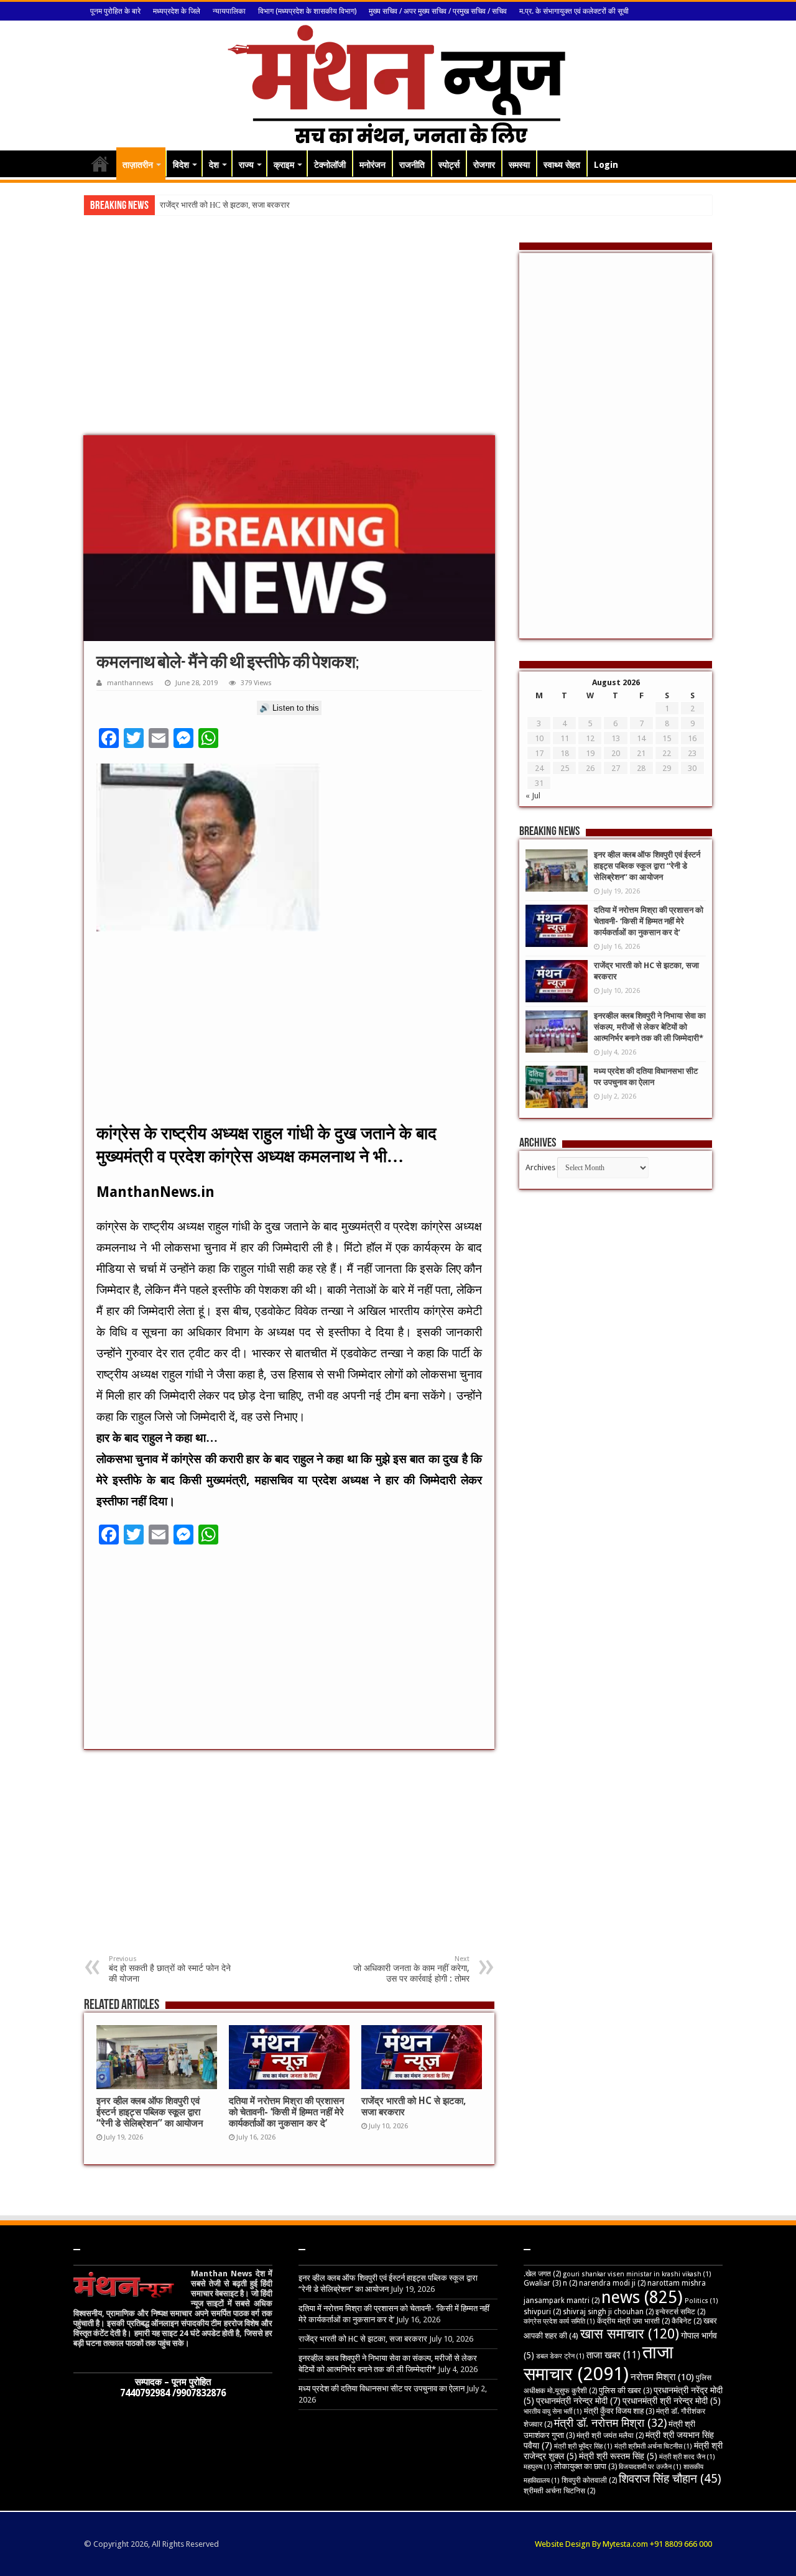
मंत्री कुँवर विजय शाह (619, 2411)
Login (606, 165)
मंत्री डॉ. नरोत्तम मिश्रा (610, 2423)
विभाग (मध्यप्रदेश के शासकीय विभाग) (307, 11)
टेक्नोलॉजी (330, 165)
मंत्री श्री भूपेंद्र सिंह (583, 2446)
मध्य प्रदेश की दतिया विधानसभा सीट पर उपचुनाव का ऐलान (382, 2389)
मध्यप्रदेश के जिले (177, 11)
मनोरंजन (373, 165)
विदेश (181, 165)
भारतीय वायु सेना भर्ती (553, 2412)
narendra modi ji (612, 2283)
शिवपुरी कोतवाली (589, 2480)
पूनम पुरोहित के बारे (115, 11)
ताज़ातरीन (138, 165)
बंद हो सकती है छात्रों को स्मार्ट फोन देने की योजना (170, 1969)
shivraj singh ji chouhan (608, 2312)
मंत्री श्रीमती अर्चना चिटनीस (653, 2446)
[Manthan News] (398, 83)
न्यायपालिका (229, 11)
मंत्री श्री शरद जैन (687, 2457)
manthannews (130, 683)
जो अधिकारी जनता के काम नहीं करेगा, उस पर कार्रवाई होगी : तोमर (411, 1969)
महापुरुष (538, 2467)
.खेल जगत (542, 2274)
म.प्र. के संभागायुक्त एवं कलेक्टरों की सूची (574, 11)
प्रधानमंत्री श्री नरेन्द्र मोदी (672, 2401)
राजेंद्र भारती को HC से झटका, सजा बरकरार (363, 2339)
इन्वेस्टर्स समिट (680, 2312)
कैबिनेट (687, 2321)
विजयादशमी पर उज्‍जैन (650, 2467)
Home (100, 164)
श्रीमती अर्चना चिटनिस (559, 2491)
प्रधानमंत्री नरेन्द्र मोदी (578, 2401)
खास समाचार (630, 2334)
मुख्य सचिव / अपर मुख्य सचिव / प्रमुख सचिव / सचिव (438, 11)
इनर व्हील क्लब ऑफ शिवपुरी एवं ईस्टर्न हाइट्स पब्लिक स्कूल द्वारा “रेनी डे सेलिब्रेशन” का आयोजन (150, 2112)
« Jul (533, 796)
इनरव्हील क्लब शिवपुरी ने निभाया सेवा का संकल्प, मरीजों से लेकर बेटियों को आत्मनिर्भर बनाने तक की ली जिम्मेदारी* (650, 1027)
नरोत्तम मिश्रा (662, 2377)
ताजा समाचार (599, 2363)
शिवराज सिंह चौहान (670, 2479)
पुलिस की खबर (625, 2390)
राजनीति (412, 165)
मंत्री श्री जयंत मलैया (610, 2435)
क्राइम (284, 165)
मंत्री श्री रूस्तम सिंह (618, 2456)
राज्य (246, 165)
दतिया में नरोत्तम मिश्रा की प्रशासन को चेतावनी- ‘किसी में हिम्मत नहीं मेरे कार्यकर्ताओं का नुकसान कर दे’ (287, 2112)
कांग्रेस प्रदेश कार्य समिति (559, 2321)
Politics (701, 2301)
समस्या (519, 165)
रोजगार (484, 165)
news (642, 2297)
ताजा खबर (613, 2355)
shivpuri (542, 2312)
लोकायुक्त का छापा (585, 2466)
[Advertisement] (289, 336)
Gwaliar (542, 2283)
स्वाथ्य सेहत (562, 165)
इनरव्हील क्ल (178, 205)
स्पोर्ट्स (449, 165)
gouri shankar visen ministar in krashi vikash (637, 2274)
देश (214, 165)
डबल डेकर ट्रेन (560, 2356)
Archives (540, 1167)
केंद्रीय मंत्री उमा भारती (633, 2321)
